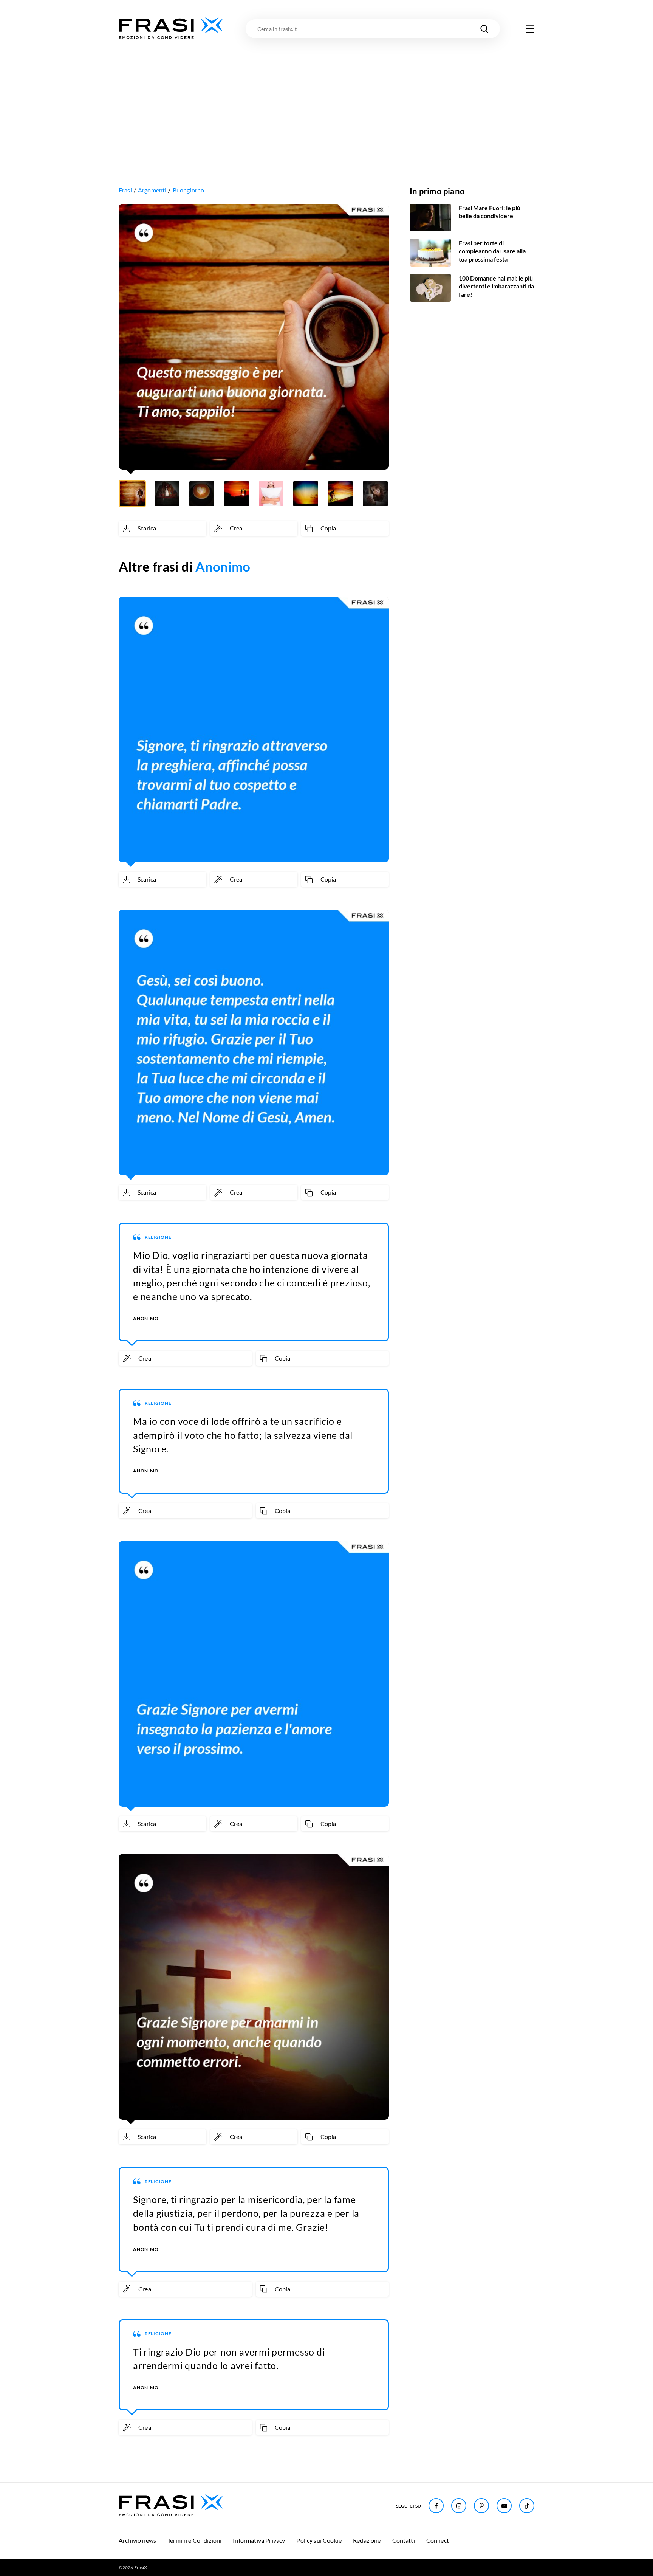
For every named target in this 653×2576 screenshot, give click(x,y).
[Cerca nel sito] (484, 29)
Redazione (367, 2540)
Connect (438, 2540)
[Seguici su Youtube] (504, 2506)
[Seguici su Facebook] (436, 2506)
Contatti (404, 2540)
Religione (158, 1237)
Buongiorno (189, 190)
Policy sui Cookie (319, 2540)
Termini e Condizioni (194, 2540)
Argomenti (152, 190)
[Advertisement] (326, 97)
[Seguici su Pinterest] (481, 2506)
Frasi (125, 190)
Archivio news (137, 2540)
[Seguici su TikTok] (527, 2506)
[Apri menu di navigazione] (530, 29)
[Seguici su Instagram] (459, 2506)
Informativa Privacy (259, 2540)
